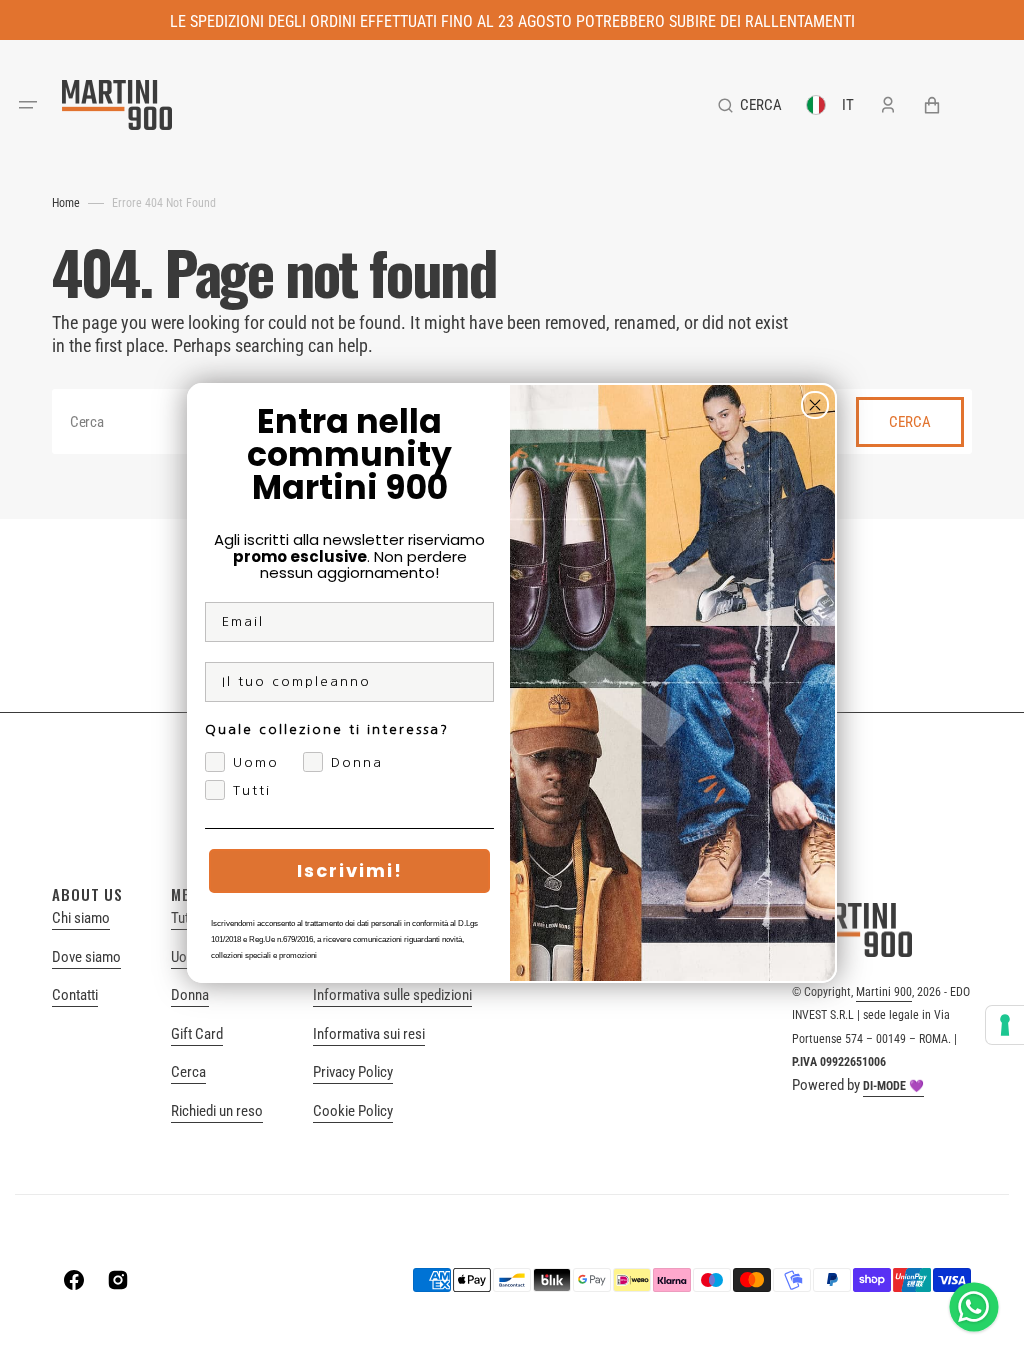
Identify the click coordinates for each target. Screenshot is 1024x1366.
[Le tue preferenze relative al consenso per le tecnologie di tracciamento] (1005, 1025)
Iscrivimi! (350, 870)
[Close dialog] (815, 405)
